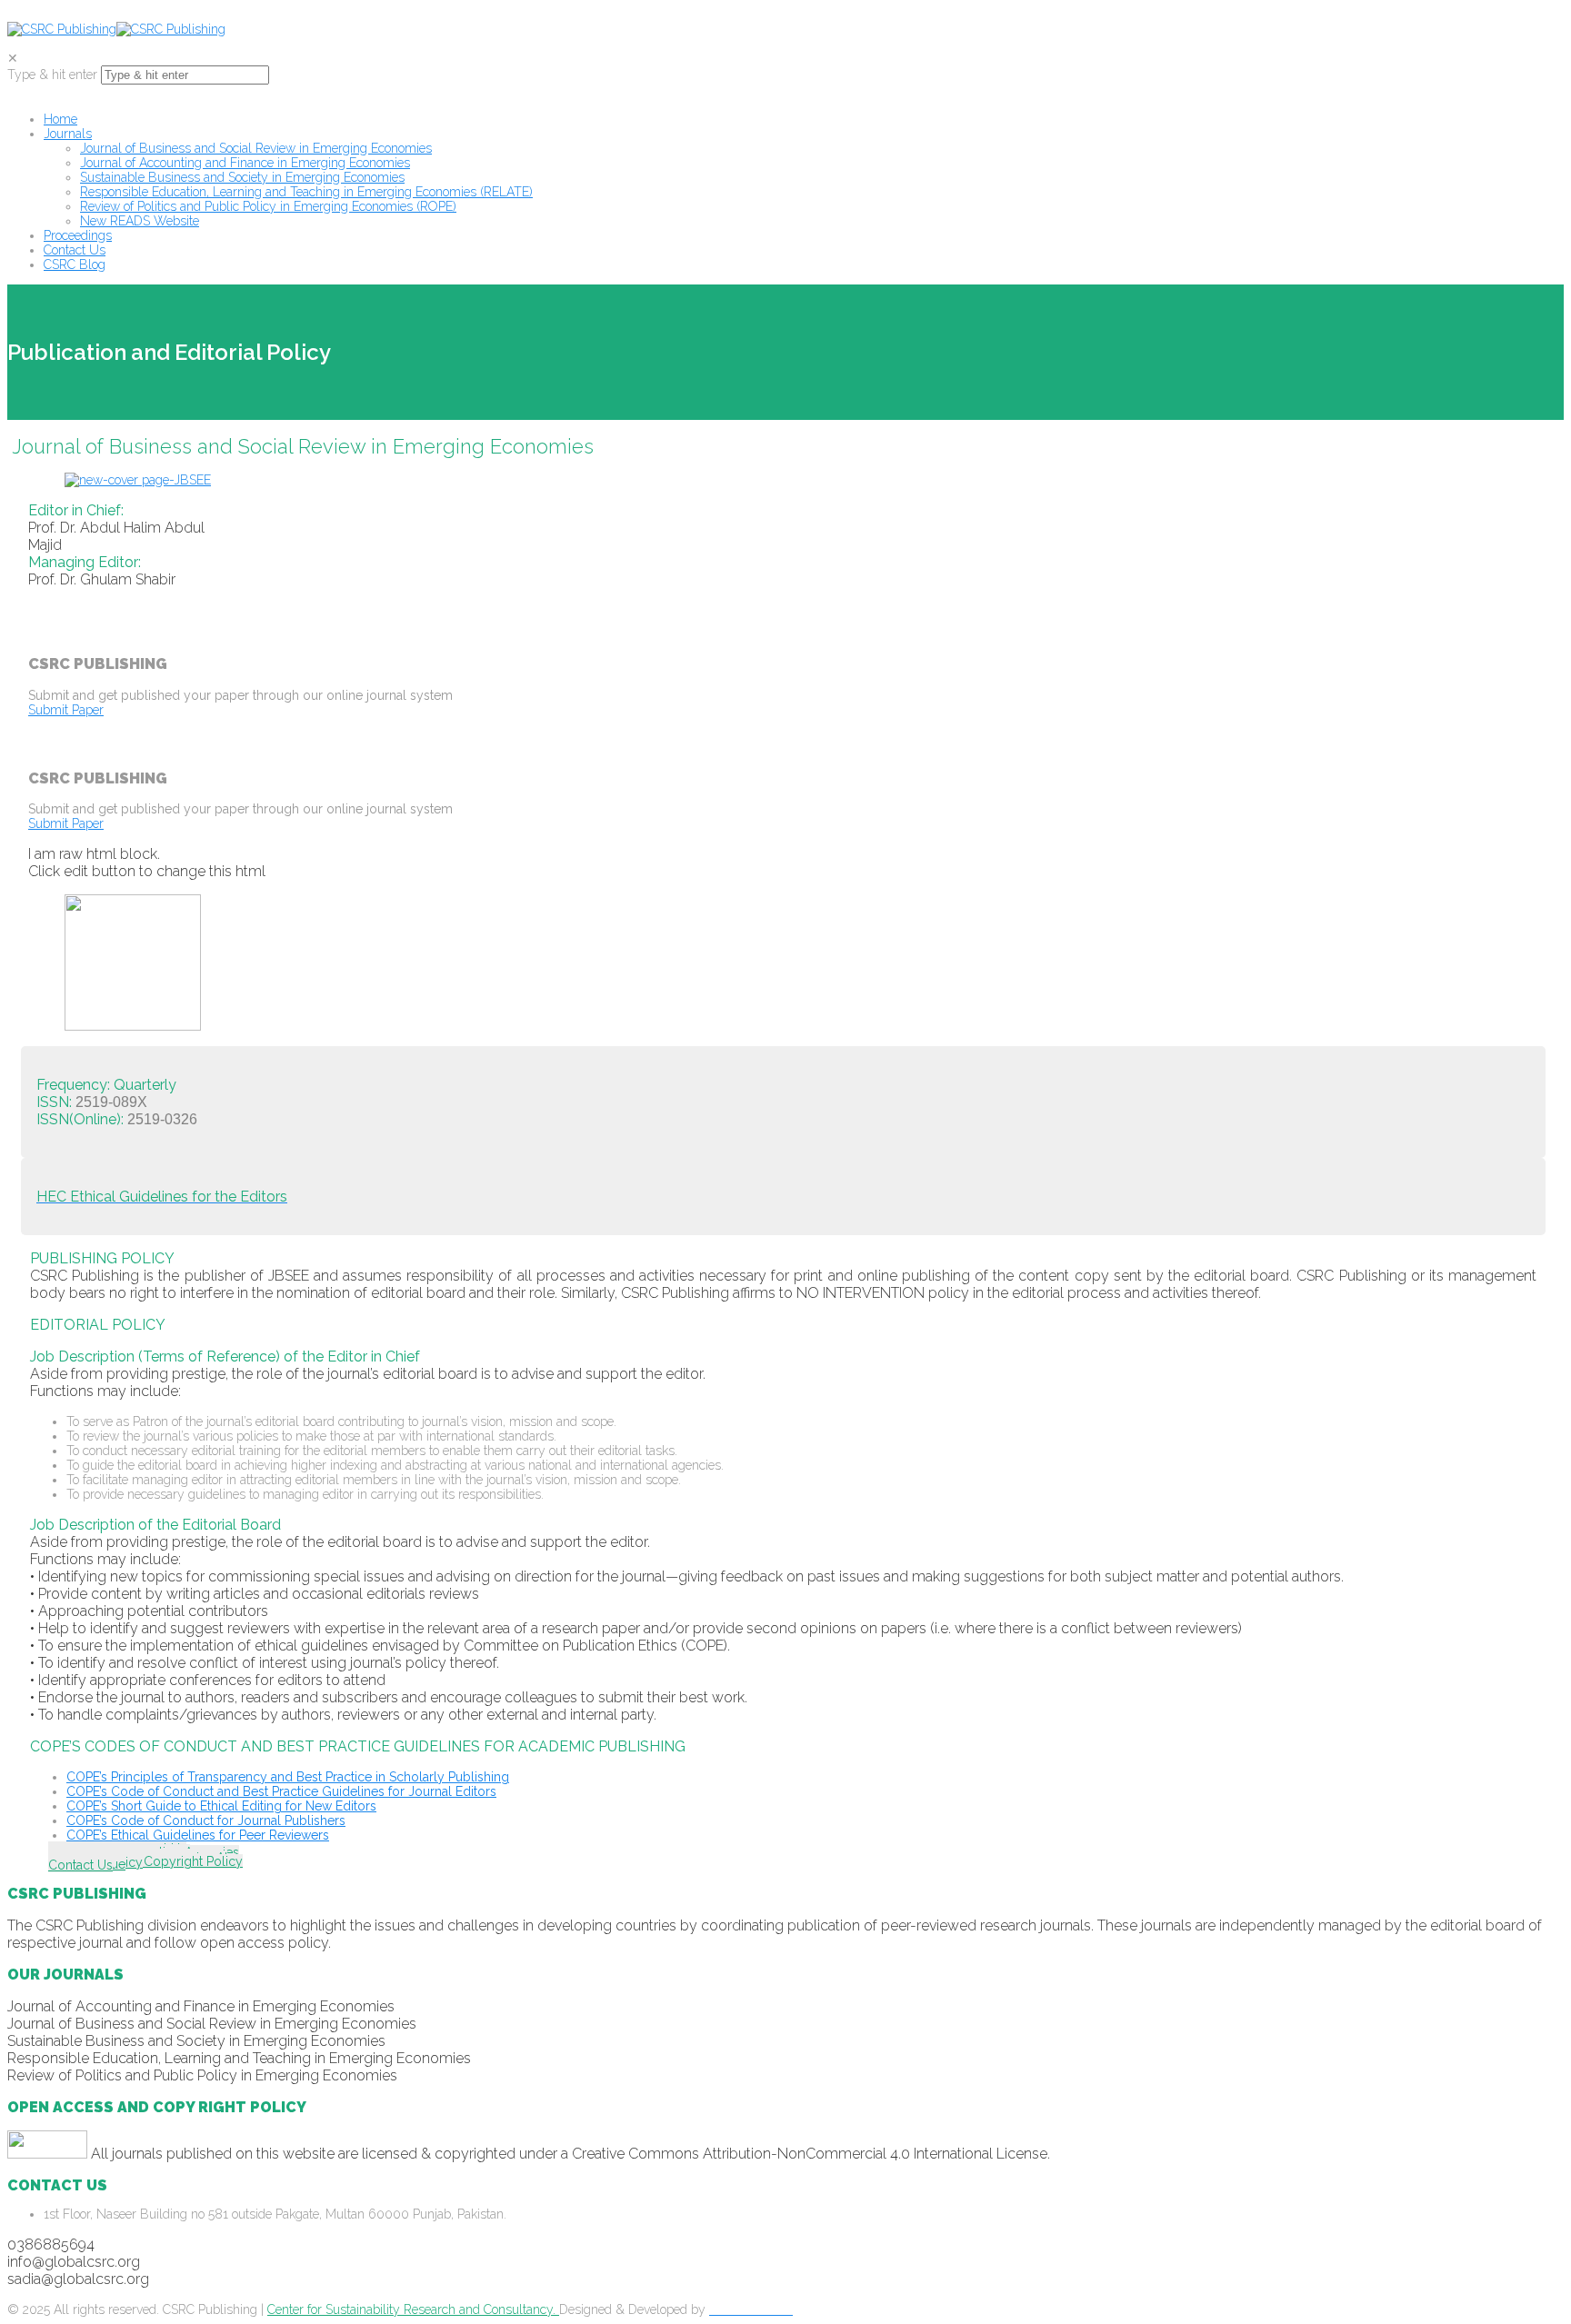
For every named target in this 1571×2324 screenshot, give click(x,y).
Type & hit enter (52, 75)
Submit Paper (66, 710)
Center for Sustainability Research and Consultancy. (413, 2309)
